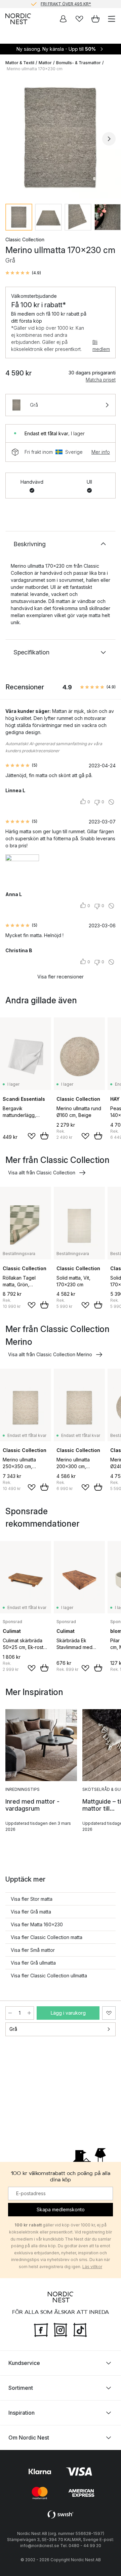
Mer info (101, 452)
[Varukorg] (95, 19)
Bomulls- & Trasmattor (78, 63)
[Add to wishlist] (32, 1136)
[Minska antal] (10, 2013)
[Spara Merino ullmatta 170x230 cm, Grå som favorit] (109, 2013)
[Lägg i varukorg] (44, 1136)
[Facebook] (41, 2329)
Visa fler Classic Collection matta (47, 1937)
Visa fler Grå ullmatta (33, 1963)
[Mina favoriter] (79, 19)
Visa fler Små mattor (33, 1950)
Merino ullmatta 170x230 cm (35, 69)
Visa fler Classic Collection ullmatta (49, 1976)
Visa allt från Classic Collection (42, 1173)
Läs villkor (92, 2266)
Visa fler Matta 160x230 (37, 1924)
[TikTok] (80, 2329)
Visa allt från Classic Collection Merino (50, 1354)
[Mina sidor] (63, 19)
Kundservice (24, 2363)
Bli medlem (101, 346)
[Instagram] (61, 2329)
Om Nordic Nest (29, 2437)
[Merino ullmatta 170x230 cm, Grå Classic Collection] (61, 138)
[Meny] (112, 19)
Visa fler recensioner (61, 977)
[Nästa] (109, 139)
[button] (23, 273)
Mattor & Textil (20, 63)
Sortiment (21, 2387)
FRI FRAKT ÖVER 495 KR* (66, 4)
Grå (13, 2029)
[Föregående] (12, 139)
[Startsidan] (18, 19)
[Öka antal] (29, 2013)
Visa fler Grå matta (31, 1912)
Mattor (45, 63)
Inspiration (22, 2412)
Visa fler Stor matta (32, 1899)
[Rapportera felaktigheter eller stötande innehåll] (111, 802)
